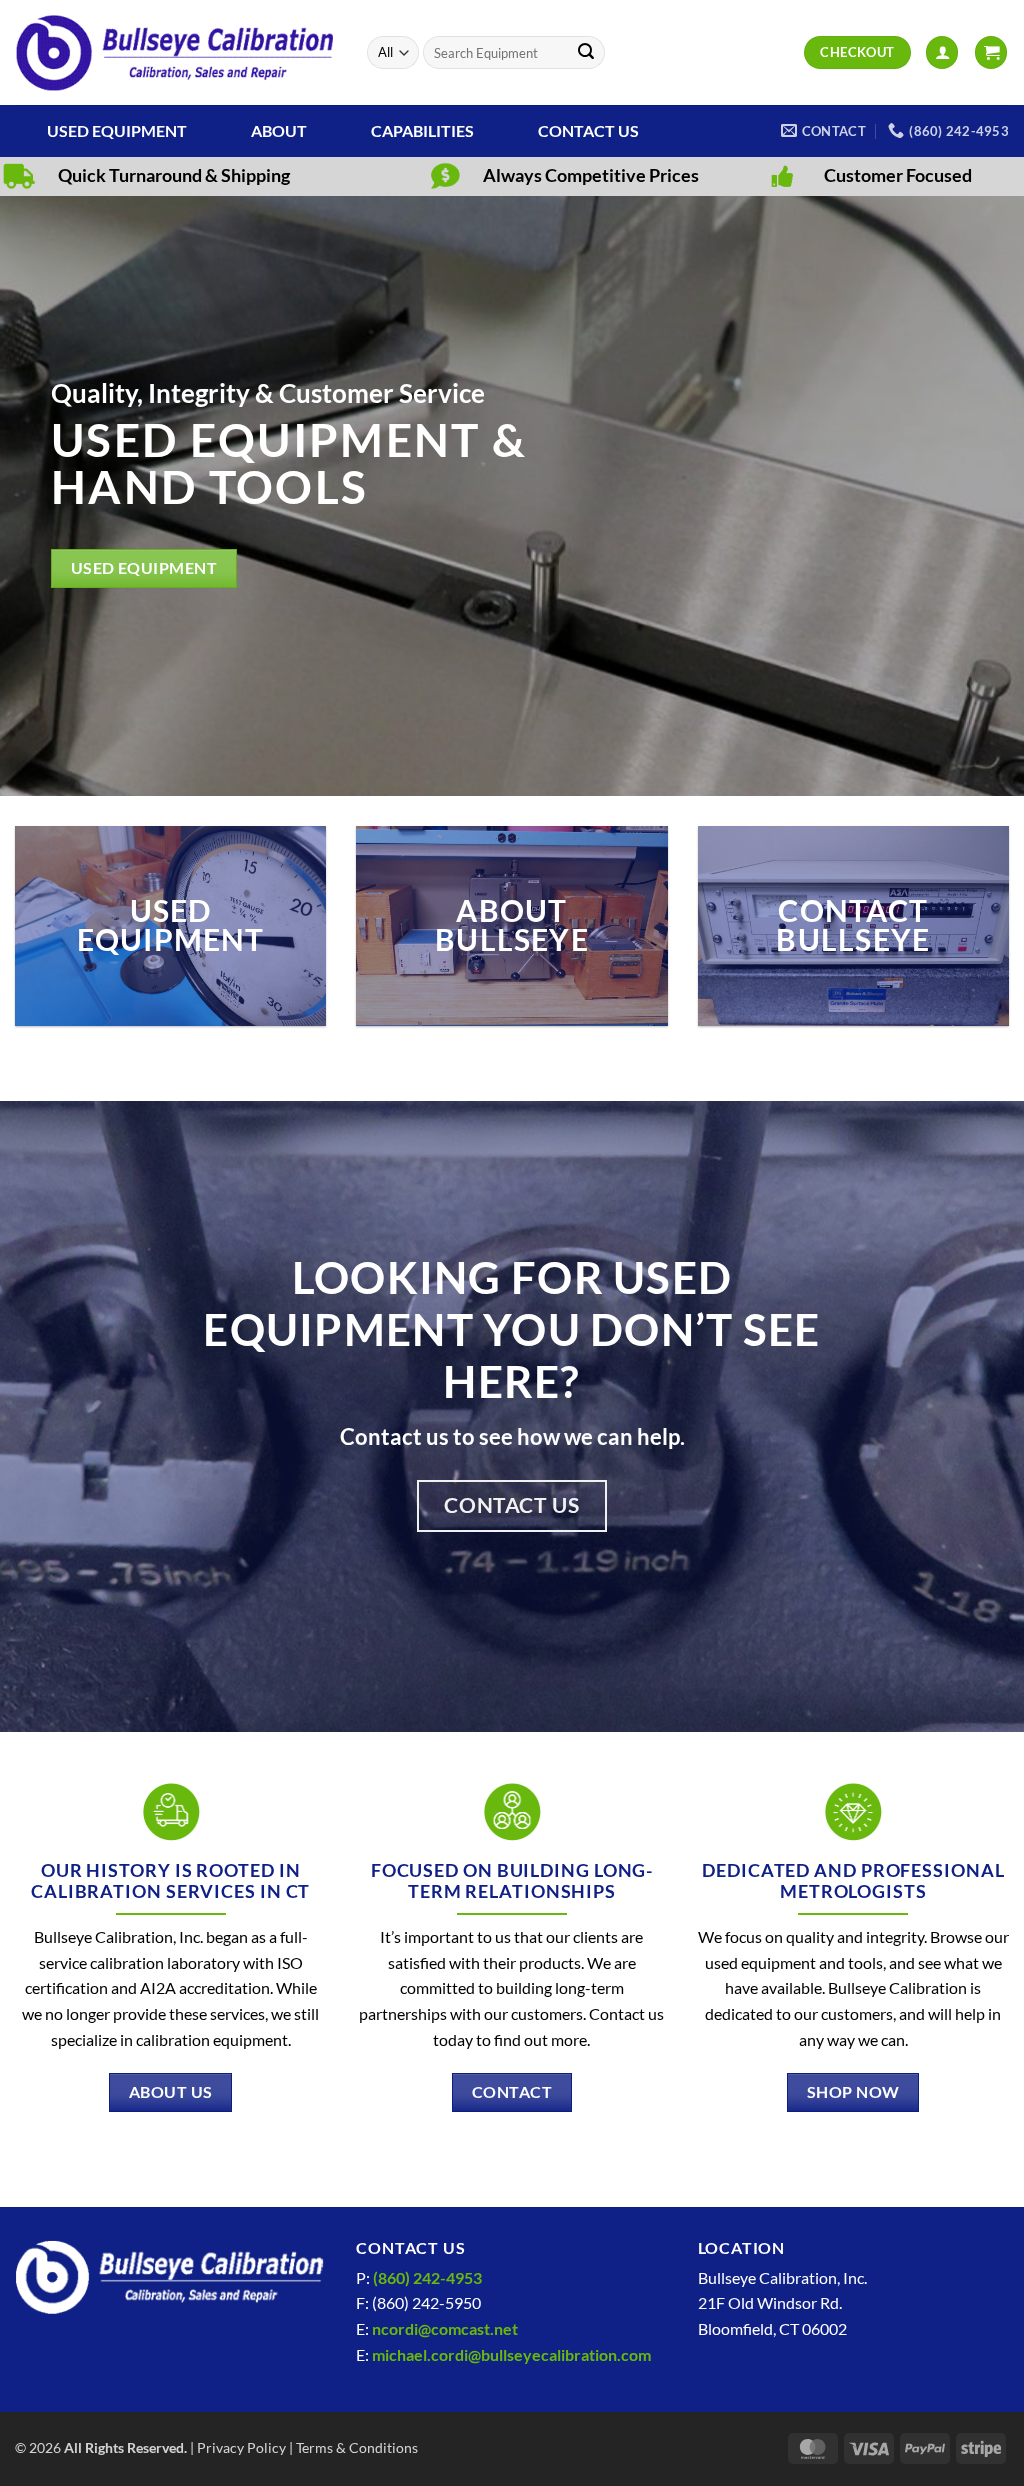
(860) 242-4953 (427, 2277)
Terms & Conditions (357, 2447)
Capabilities (422, 130)
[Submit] (586, 53)
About (279, 130)
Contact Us (588, 130)
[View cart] (991, 52)
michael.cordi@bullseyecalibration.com (511, 2354)
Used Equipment (117, 130)
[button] (942, 52)
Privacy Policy (241, 2447)
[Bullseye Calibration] (176, 52)
